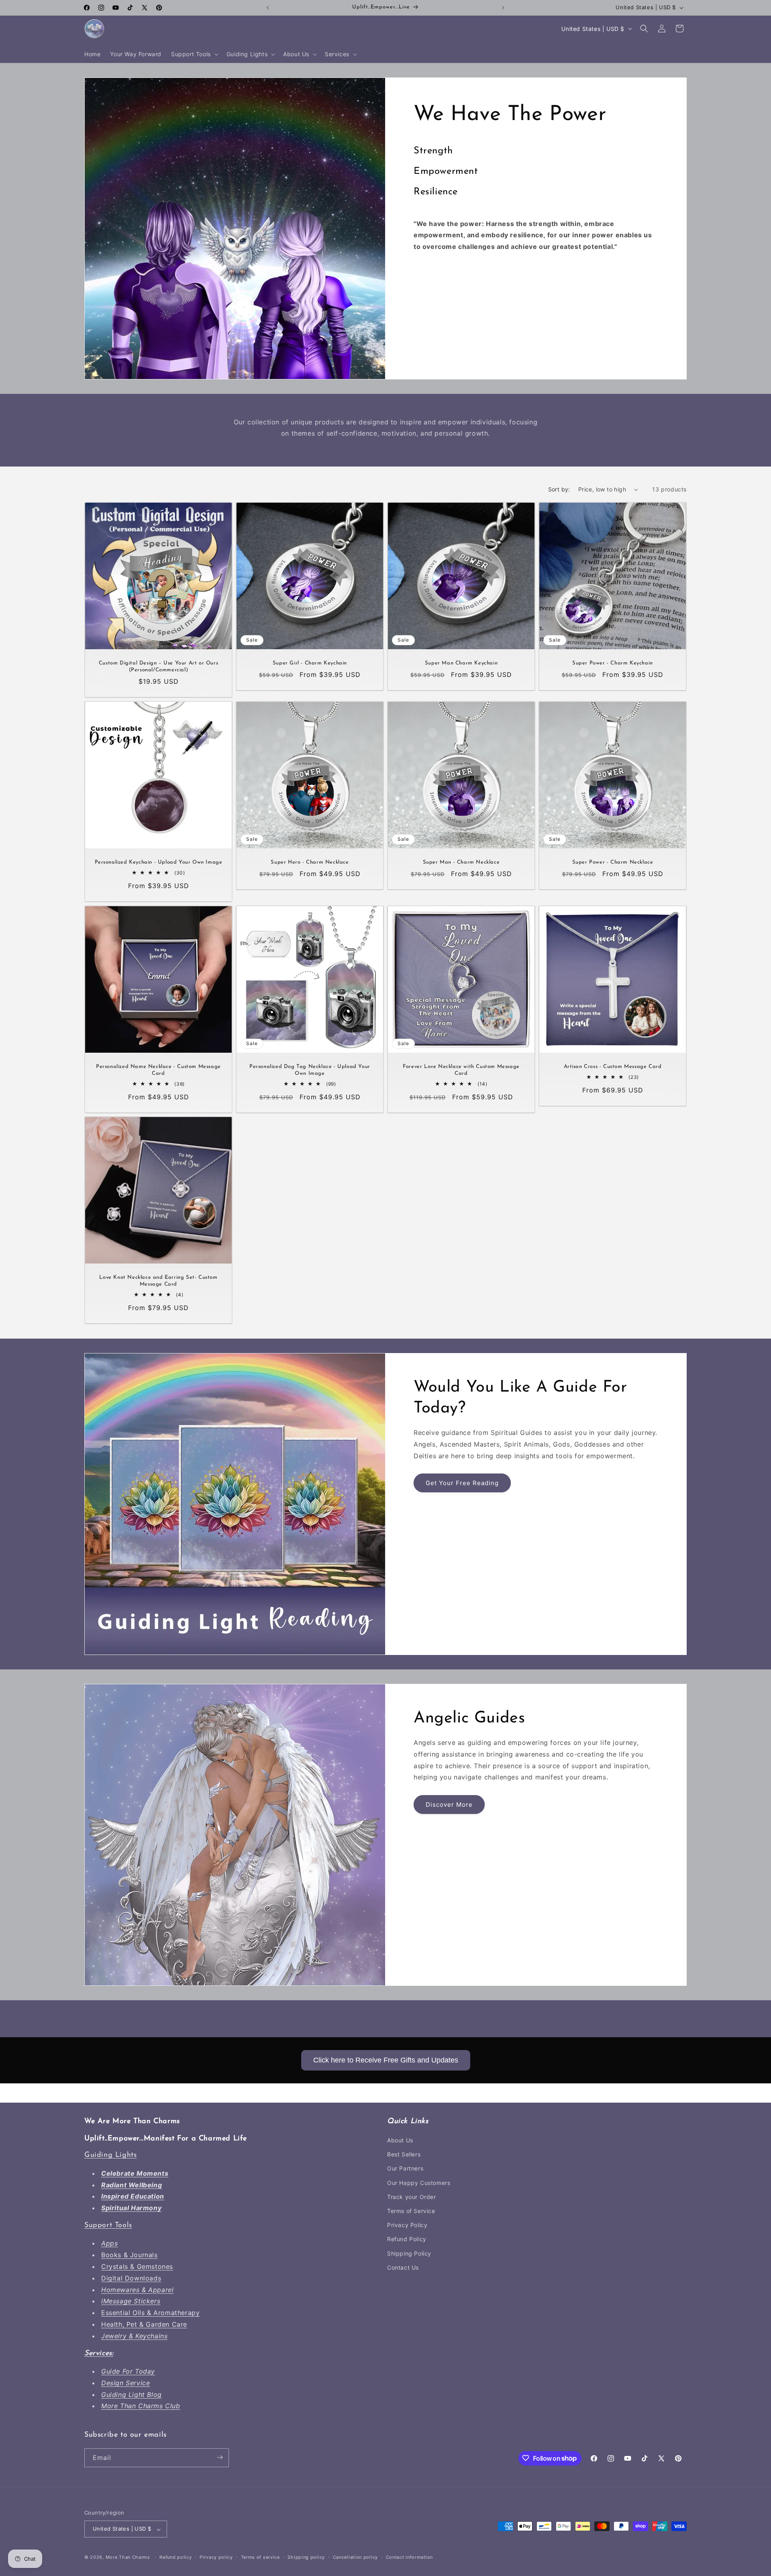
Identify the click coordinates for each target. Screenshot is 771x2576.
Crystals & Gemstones (137, 2267)
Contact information (409, 2557)
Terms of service (260, 2557)
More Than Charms (129, 2558)
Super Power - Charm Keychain (613, 663)
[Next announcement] (503, 8)
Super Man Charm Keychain (461, 663)
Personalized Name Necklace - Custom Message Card (158, 1070)
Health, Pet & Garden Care (144, 2325)
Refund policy (175, 2557)
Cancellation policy (355, 2557)
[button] (194, 54)
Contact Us (403, 2267)
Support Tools (108, 2226)
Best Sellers (404, 2155)
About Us (400, 2141)
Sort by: (559, 489)
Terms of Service (411, 2211)
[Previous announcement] (268, 8)
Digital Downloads (131, 2278)
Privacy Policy (407, 2225)
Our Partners (405, 2169)
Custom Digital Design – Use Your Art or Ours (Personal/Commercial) (158, 666)
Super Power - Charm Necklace (613, 862)
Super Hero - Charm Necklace (310, 862)
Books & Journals (130, 2255)
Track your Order (412, 2197)
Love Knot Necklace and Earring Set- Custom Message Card (158, 1281)
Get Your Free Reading (462, 1483)
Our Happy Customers (419, 2183)
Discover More (449, 1805)
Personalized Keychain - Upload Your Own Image (159, 862)
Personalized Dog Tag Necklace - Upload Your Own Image (310, 1070)
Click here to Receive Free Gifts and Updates (386, 2060)
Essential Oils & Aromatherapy (150, 2313)
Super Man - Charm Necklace (461, 862)
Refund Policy (407, 2239)
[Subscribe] (220, 2457)
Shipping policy (306, 2557)
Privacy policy (216, 2557)
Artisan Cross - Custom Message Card (613, 1067)
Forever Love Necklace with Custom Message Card (461, 1070)
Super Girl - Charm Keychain (310, 663)
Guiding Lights (110, 2156)
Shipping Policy (409, 2253)
